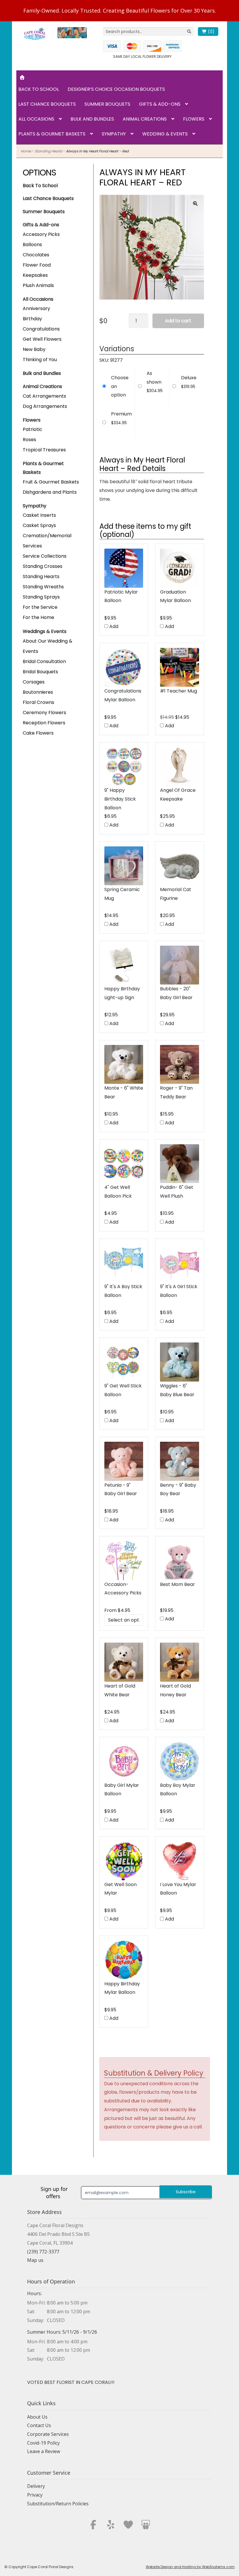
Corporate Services (48, 2434)
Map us (35, 2260)
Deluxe (189, 378)
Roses (29, 440)
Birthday (32, 319)
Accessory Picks (41, 234)
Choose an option (120, 386)
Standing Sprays (41, 597)
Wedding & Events (165, 134)
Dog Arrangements (45, 406)
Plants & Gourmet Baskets (52, 134)
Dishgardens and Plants (50, 492)
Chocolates (36, 255)
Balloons (32, 245)
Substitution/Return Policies (58, 2504)
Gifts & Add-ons (160, 104)
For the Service (40, 607)
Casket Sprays (39, 525)
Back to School (39, 89)
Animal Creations (145, 119)
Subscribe (186, 2192)
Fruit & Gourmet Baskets (51, 482)
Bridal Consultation (44, 661)
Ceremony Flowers (44, 713)
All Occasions (36, 119)
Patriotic (32, 429)
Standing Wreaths (43, 587)
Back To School (40, 186)
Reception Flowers (44, 723)
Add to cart (178, 321)
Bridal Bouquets (40, 672)
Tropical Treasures (44, 450)
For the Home (38, 617)
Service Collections (45, 556)
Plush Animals (38, 285)
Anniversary (36, 308)
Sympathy (114, 134)
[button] (195, 203)
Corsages (34, 682)
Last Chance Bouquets (47, 104)
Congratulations (41, 329)
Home (26, 151)
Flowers (194, 119)
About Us (37, 2417)
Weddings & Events (45, 631)
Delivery (36, 2486)
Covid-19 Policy (43, 2443)
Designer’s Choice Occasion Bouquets (116, 89)
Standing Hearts (48, 151)
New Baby (34, 349)
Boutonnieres (38, 692)
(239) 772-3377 (43, 2252)
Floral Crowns (38, 702)
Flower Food (37, 265)
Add (113, 626)
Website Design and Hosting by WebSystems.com (190, 2567)
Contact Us (39, 2425)
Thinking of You (40, 360)
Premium (121, 414)
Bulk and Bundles (92, 119)
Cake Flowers (38, 733)
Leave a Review (44, 2451)
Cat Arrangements (44, 396)
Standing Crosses (43, 566)
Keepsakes (35, 275)
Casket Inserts (39, 515)
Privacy (35, 2495)
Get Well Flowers (42, 339)
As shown (154, 378)
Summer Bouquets (107, 104)
